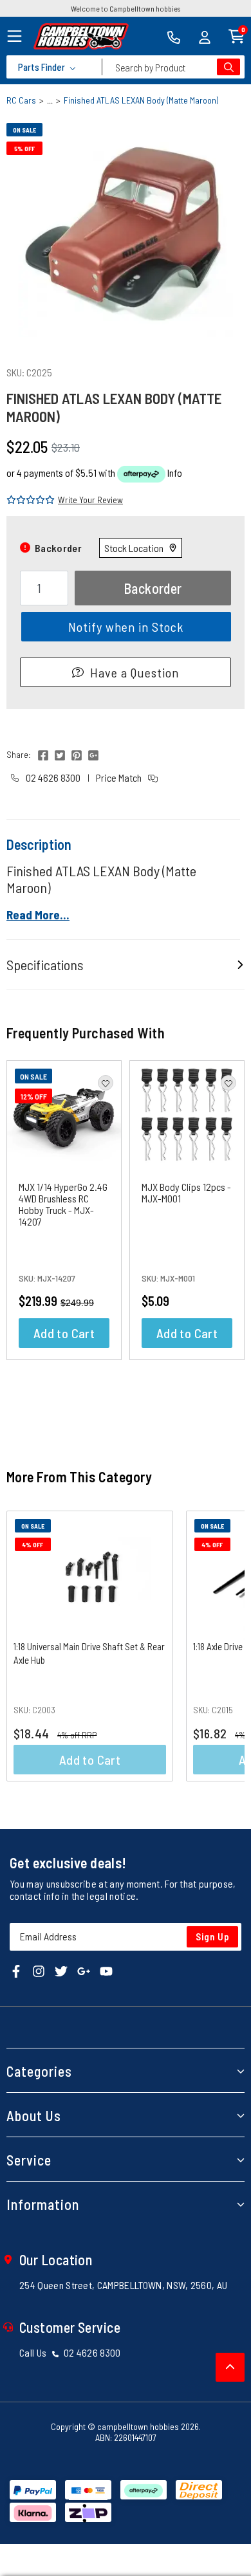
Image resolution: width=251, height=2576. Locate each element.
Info (175, 473)
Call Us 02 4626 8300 (70, 2352)
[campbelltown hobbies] (81, 36)
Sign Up (213, 1937)
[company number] (174, 36)
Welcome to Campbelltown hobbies (126, 8)
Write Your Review (90, 500)
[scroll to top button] (230, 2367)
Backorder (153, 588)
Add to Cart (64, 1333)
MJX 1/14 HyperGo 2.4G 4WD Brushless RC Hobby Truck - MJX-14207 (63, 1204)
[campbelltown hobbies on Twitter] (61, 1970)
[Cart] (237, 35)
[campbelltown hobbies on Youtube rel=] (106, 1970)
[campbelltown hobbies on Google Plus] (84, 1970)
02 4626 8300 (52, 777)
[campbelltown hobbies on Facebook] (16, 1970)
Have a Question (135, 672)
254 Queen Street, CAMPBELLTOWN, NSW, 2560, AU (123, 2285)
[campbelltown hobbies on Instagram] (39, 1970)
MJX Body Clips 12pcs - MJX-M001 (186, 1192)
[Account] (205, 36)
